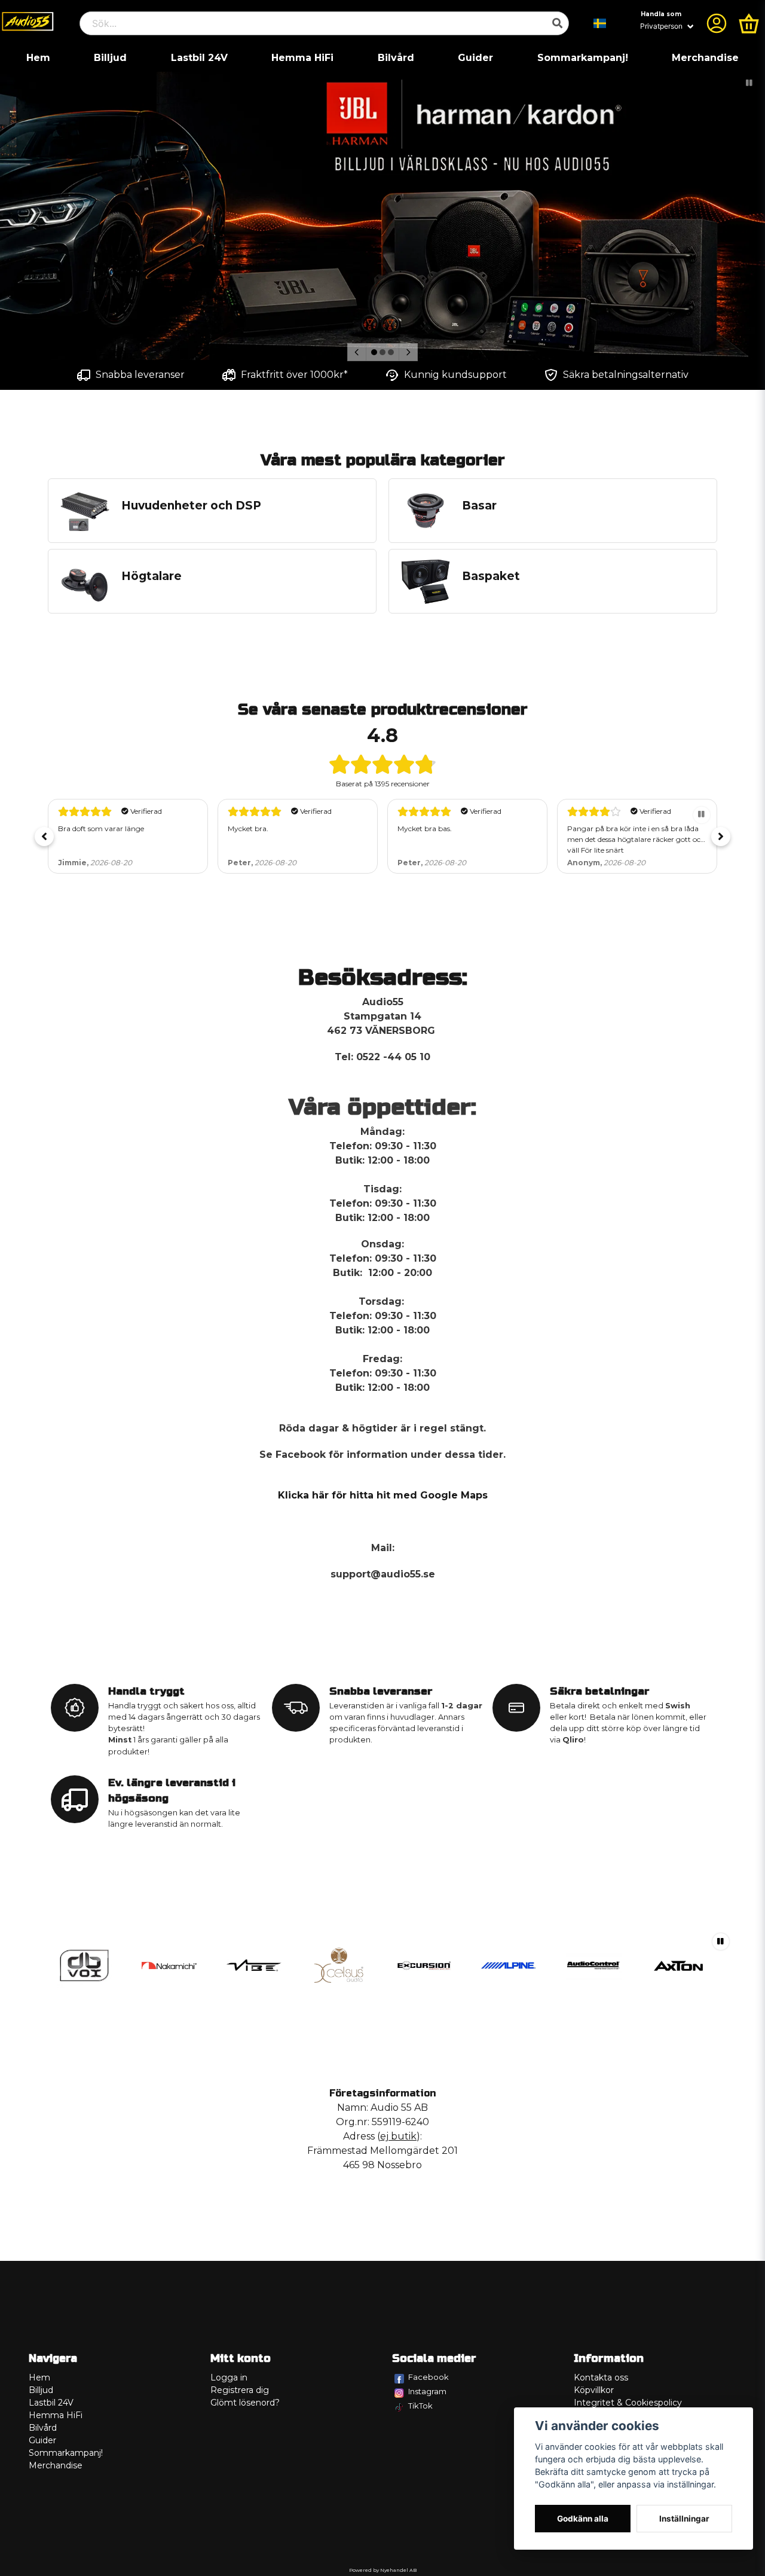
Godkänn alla (583, 2519)
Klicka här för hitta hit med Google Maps (383, 1495)
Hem (38, 58)
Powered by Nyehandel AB (383, 2570)
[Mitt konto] (717, 23)
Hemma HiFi (302, 58)
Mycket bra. (248, 828)
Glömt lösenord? (245, 2403)
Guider (475, 58)
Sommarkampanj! (583, 58)
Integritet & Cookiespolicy (628, 2403)
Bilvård (396, 58)
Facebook (429, 2377)
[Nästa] (408, 352)
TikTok (420, 2406)
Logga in (229, 2377)
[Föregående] (357, 352)
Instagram (427, 2391)
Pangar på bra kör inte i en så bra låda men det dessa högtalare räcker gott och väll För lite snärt (636, 839)
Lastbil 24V (199, 58)
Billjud (110, 58)
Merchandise (705, 58)
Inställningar (684, 2519)
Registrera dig (240, 2390)
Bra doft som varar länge (101, 828)
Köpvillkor (594, 2390)
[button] (600, 23)
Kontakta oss (601, 2377)
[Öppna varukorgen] (749, 23)
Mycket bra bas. (425, 828)
